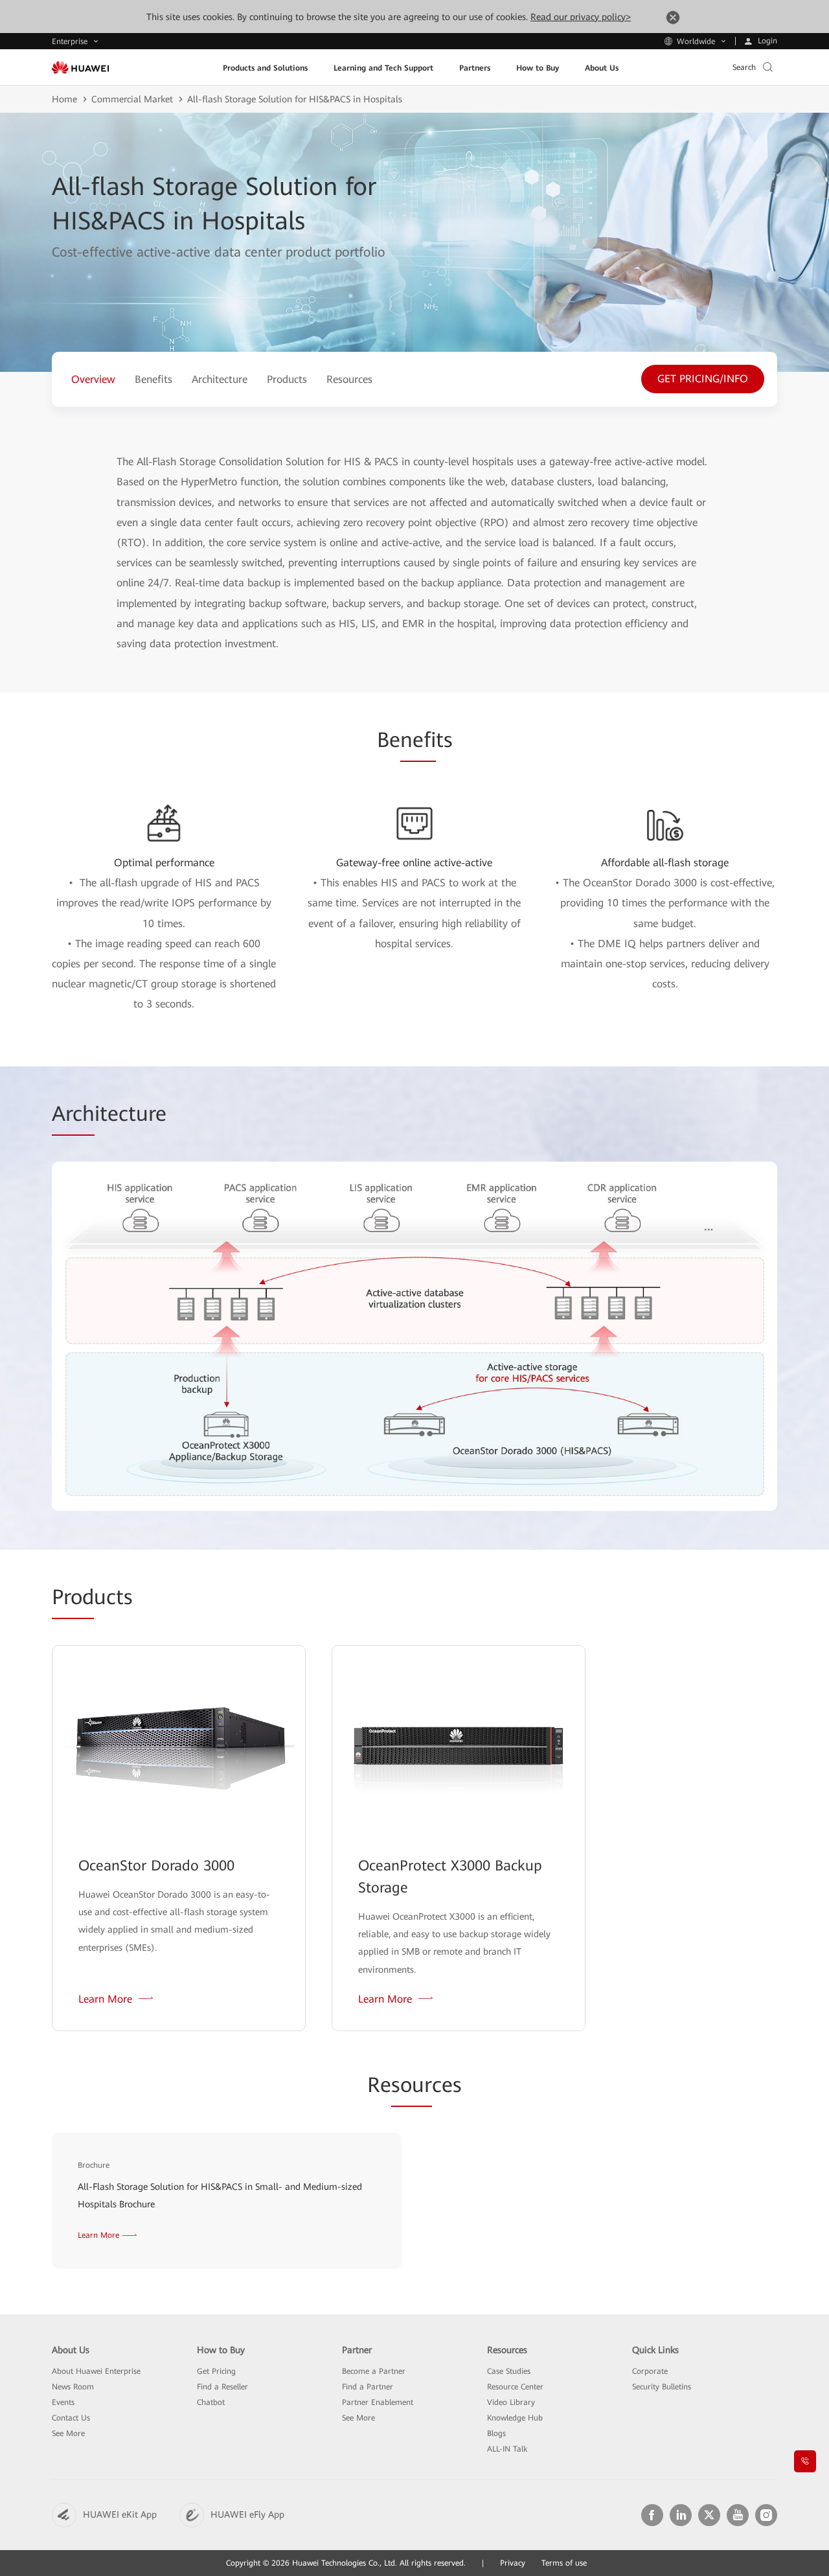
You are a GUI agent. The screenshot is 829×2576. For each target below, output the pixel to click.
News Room (73, 2387)
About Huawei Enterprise (96, 2371)
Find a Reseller (222, 2387)
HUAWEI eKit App (120, 2514)
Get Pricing (216, 2371)
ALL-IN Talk (507, 2449)
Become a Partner (374, 2371)
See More (68, 2433)
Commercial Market (132, 99)
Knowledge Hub (515, 2418)
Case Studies (509, 2371)
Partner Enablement (378, 2402)
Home (64, 99)
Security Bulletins (662, 2387)
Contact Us (71, 2418)
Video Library (511, 2402)
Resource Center (515, 2387)
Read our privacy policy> (581, 17)
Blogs (496, 2433)
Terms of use (564, 2563)
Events (63, 2402)
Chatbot (211, 2402)
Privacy (513, 2563)
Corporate (650, 2371)
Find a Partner (368, 2387)
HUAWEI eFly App (247, 2514)
